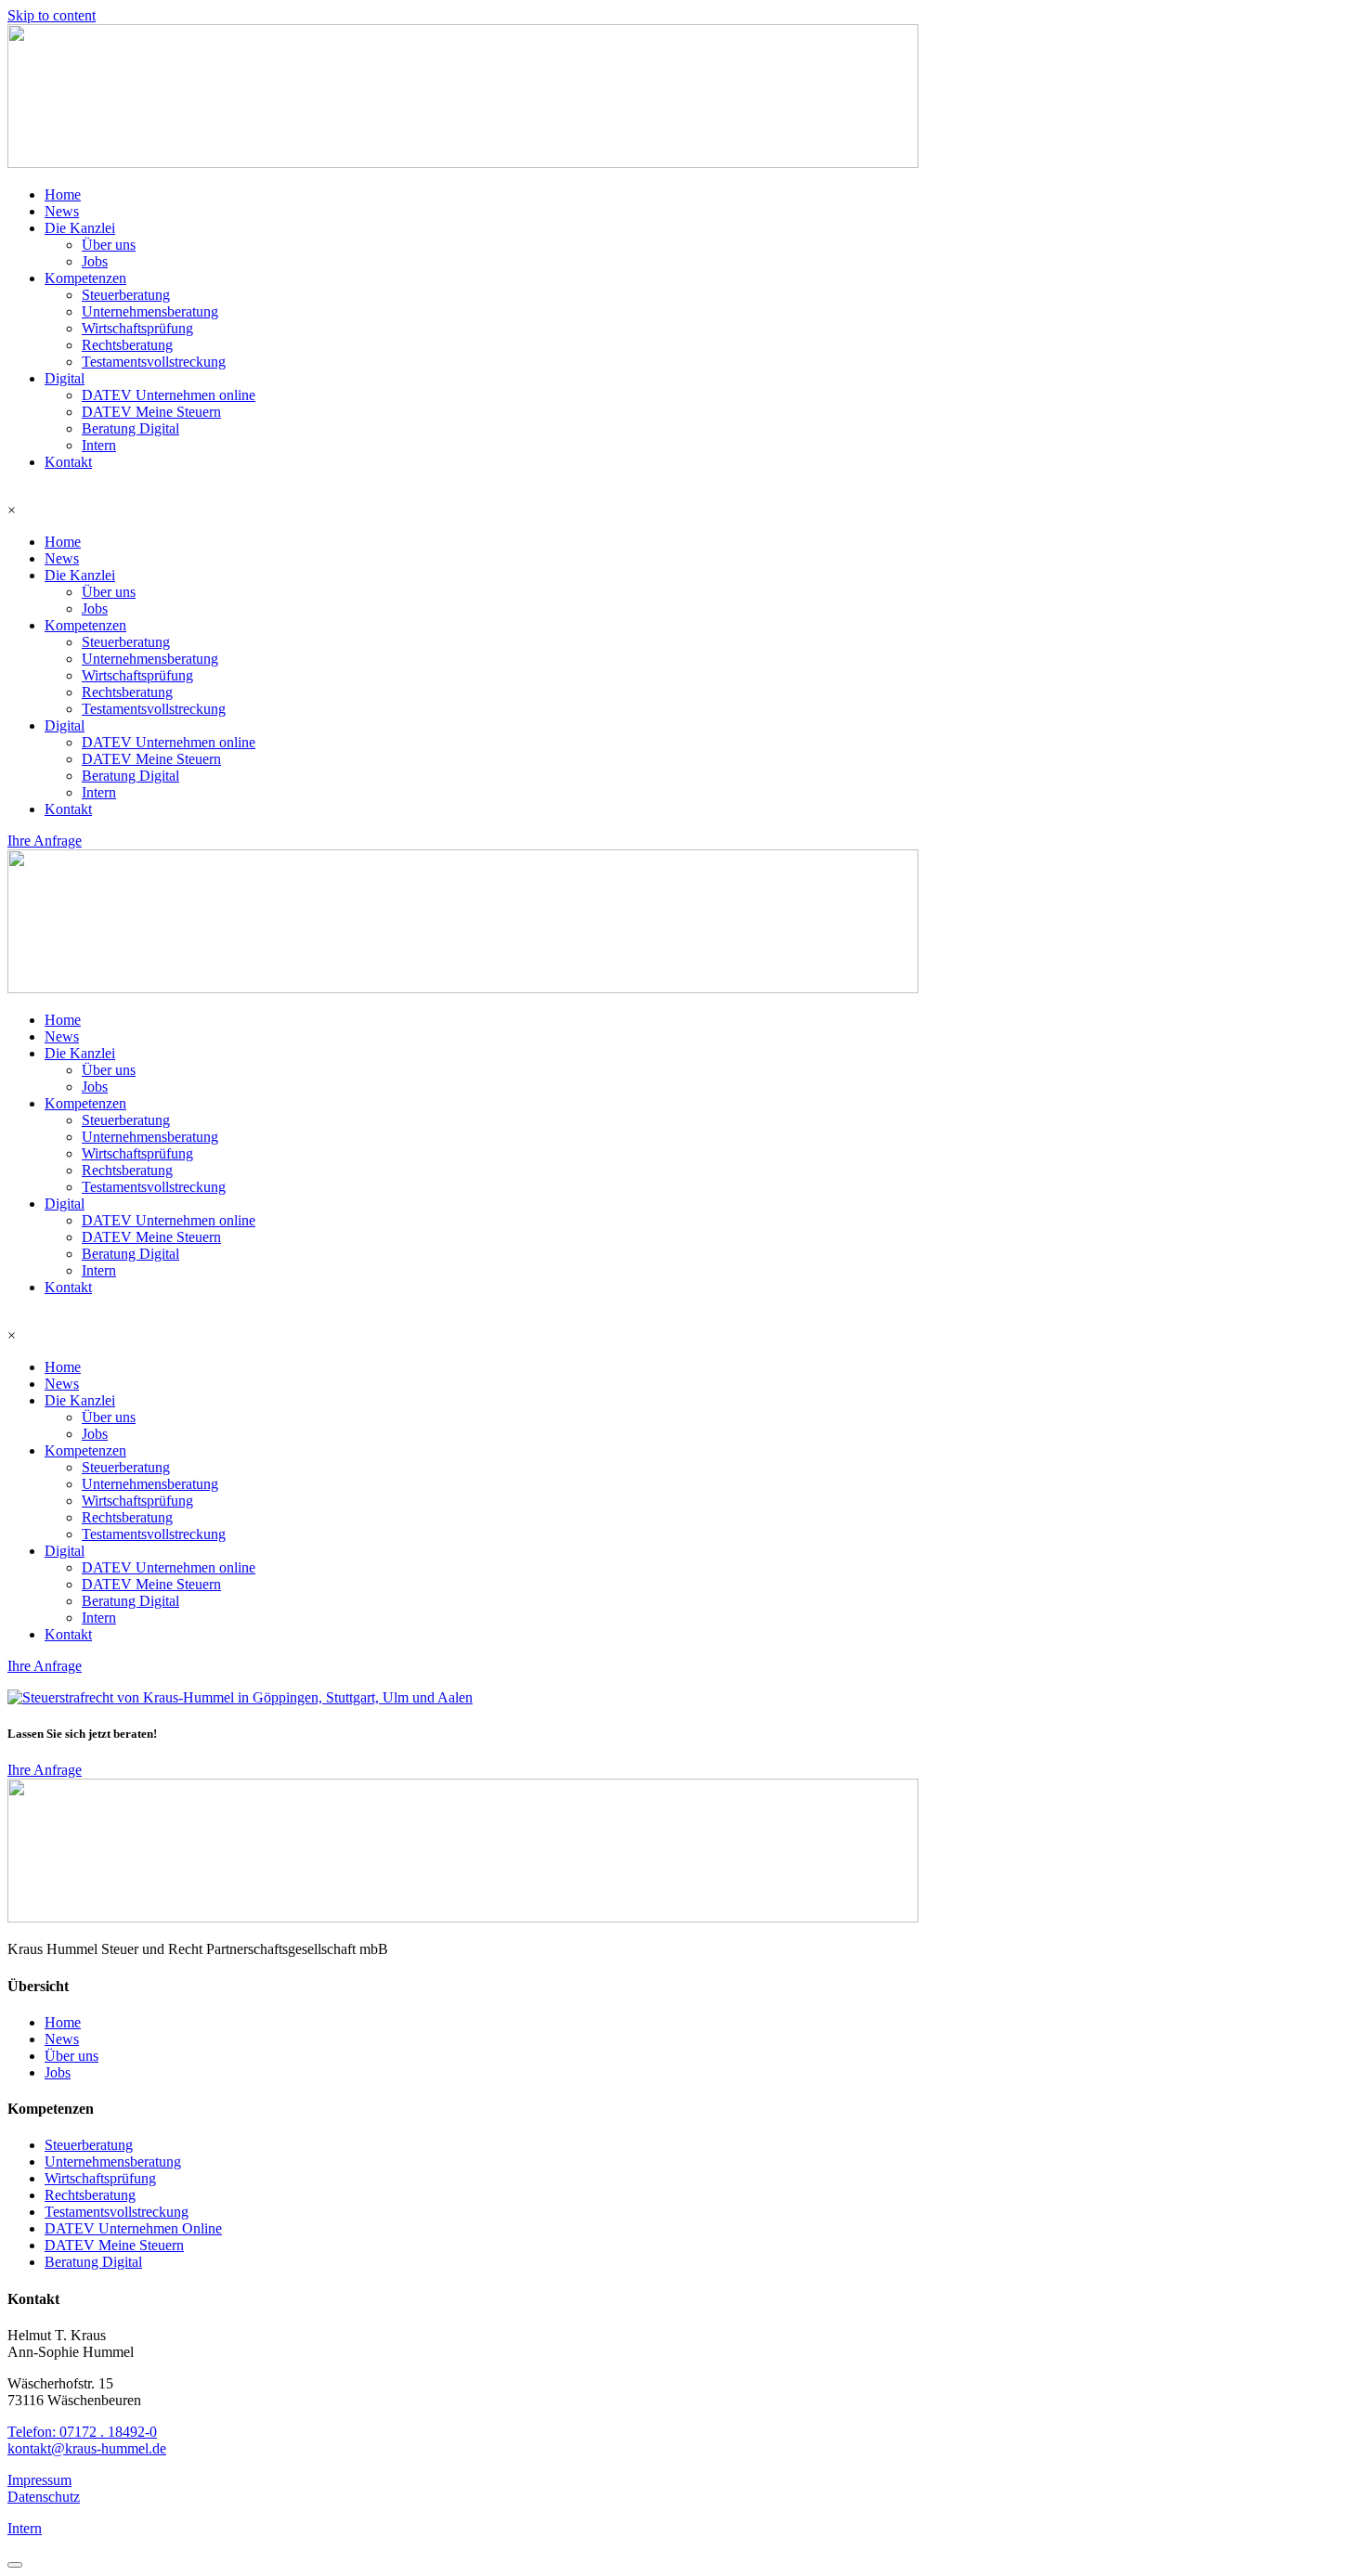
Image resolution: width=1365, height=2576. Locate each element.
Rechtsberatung (127, 345)
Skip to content (52, 15)
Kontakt (68, 462)
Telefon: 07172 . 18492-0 (82, 2432)
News (62, 211)
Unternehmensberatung (150, 311)
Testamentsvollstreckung (154, 362)
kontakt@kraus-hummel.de (87, 2448)
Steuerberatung (126, 295)
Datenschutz (44, 2497)
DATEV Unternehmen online (169, 395)
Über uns (109, 245)
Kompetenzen (85, 278)
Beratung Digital (130, 428)
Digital (65, 378)
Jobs (95, 261)
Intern (99, 445)
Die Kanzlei (80, 228)
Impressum (39, 2480)
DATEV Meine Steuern (151, 412)
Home (63, 194)
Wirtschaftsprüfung (137, 328)
